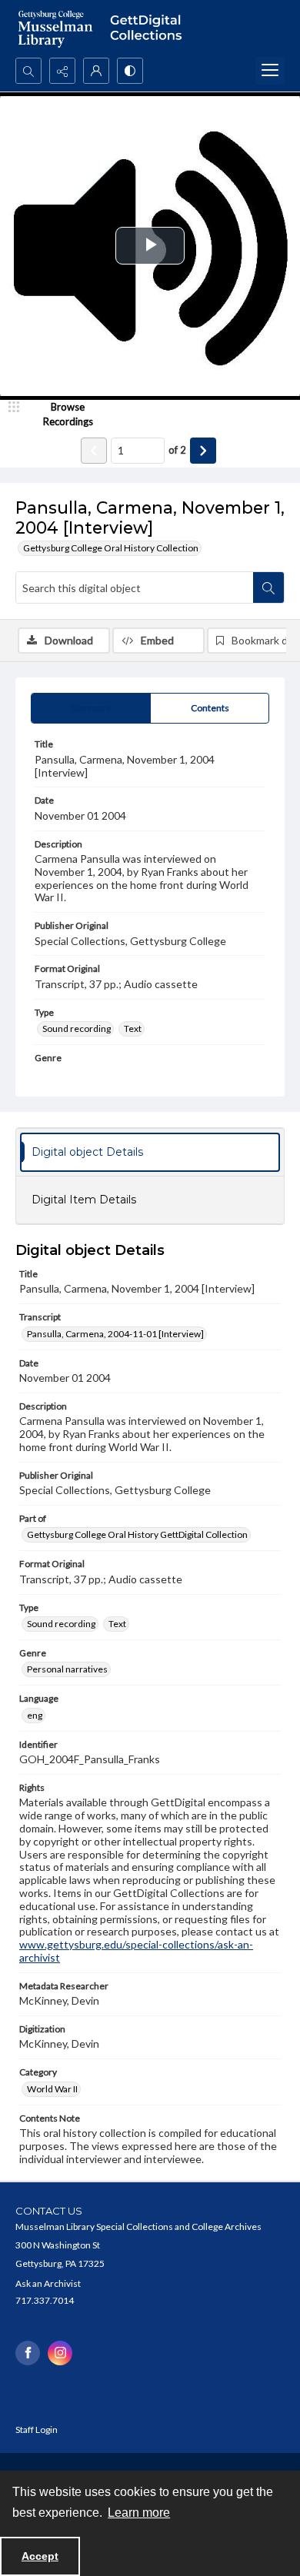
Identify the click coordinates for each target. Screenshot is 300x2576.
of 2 (177, 450)
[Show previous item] (94, 451)
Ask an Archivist (48, 2283)
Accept (40, 2556)
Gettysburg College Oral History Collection (111, 548)
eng (35, 1715)
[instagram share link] (60, 2353)
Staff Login (37, 2430)
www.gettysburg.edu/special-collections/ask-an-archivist (136, 1951)
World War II (52, 2089)
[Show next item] (203, 451)
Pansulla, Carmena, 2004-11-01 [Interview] (115, 1334)
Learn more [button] (139, 2513)
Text (133, 1028)
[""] (150, 29)
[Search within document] (268, 587)
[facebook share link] (28, 2353)
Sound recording (77, 1028)
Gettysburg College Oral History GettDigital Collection (137, 1534)
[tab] (91, 708)
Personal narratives (67, 1669)
